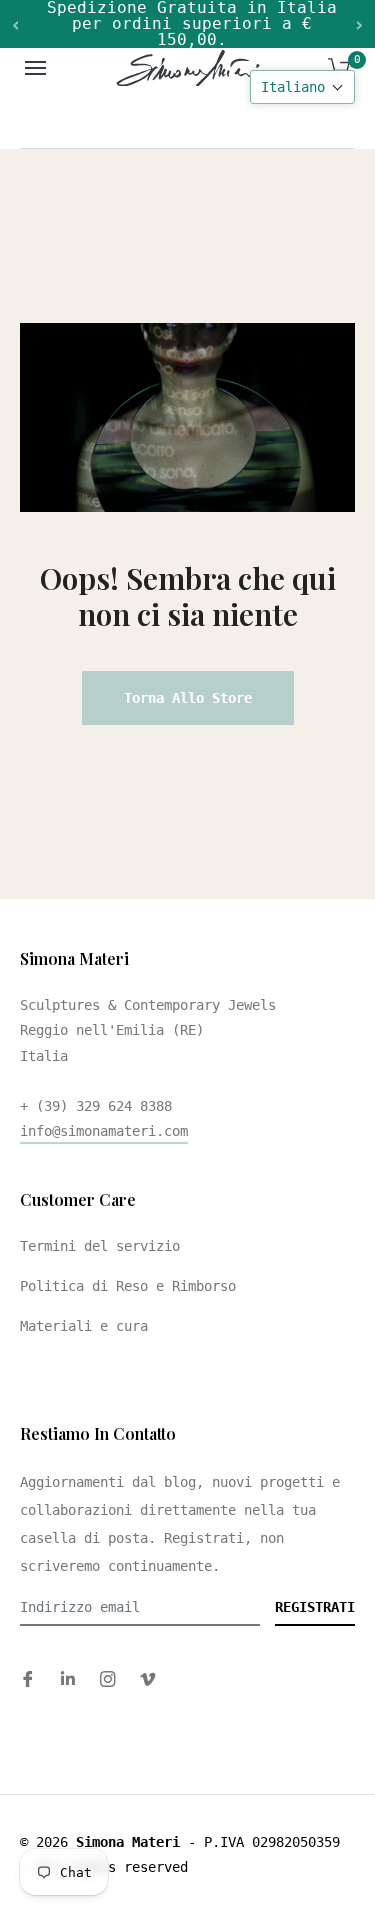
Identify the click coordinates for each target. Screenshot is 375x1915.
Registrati (315, 1607)
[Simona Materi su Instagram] (108, 1678)
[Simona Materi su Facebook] (28, 1678)
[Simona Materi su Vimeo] (148, 1678)
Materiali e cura (84, 1326)
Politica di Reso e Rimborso (128, 1286)
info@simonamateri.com (104, 1131)
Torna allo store (188, 698)
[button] (302, 87)
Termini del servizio (100, 1246)
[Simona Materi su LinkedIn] (68, 1678)
